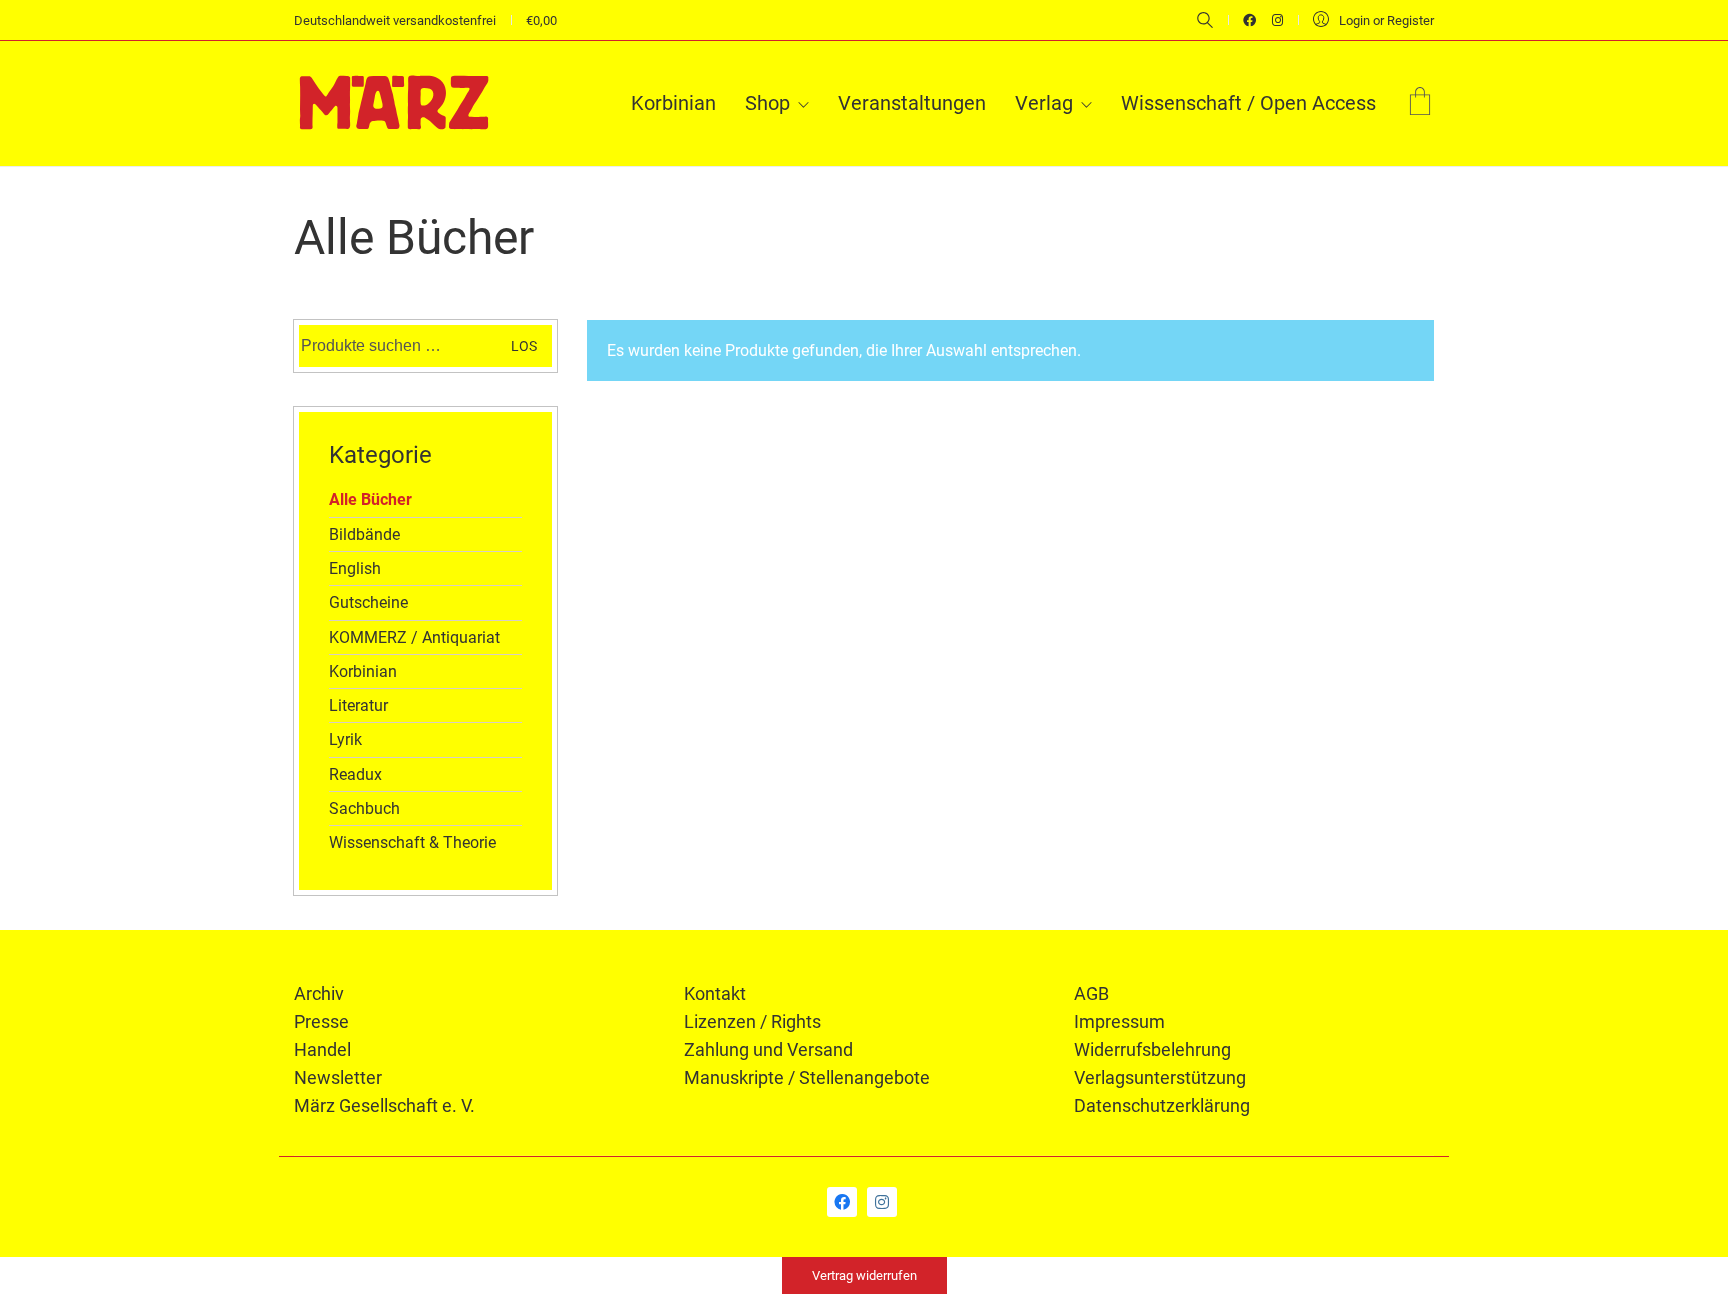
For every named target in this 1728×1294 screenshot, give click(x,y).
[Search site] (1205, 22)
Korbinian (363, 671)
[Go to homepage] (394, 103)
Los (524, 346)
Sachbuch (364, 808)
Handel (322, 1049)
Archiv (319, 993)
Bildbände (364, 534)
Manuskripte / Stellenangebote (807, 1077)
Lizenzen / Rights (752, 1021)
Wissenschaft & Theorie (412, 842)
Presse (321, 1021)
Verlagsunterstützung (1160, 1077)
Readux (355, 774)
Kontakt (715, 993)
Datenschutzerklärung (1162, 1105)
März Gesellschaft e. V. (384, 1105)
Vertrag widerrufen (864, 1275)
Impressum (1119, 1021)
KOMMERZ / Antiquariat (414, 637)
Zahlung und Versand (768, 1049)
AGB (1091, 993)
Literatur (358, 705)
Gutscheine (368, 602)
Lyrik (345, 739)
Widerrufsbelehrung (1152, 1049)
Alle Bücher (370, 499)
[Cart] (1420, 103)
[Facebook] (842, 1202)
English (355, 568)
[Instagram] (882, 1202)
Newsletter (338, 1077)
